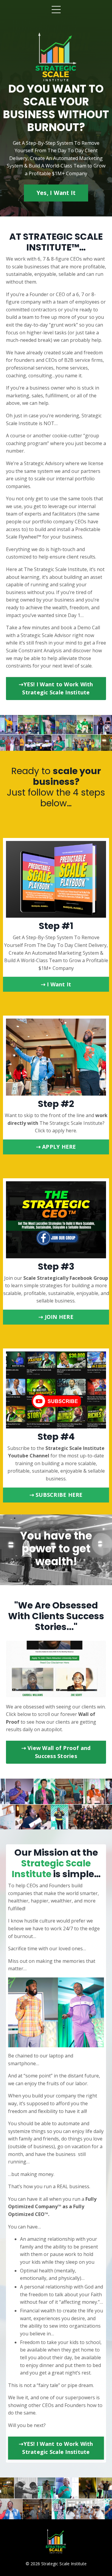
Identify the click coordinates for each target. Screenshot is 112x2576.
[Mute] (101, 1693)
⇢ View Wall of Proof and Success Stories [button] (56, 1752)
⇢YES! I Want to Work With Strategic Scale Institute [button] (56, 688)
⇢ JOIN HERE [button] (56, 1317)
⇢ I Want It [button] (56, 984)
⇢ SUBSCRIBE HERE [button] (56, 1495)
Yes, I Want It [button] (56, 193)
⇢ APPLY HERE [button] (56, 1147)
